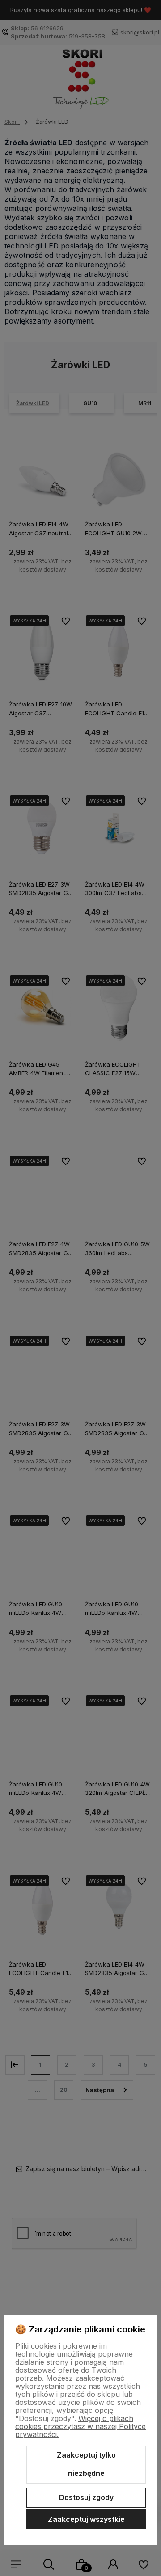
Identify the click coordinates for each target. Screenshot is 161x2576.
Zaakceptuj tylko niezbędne (86, 2464)
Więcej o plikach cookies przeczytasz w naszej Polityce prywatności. (80, 2426)
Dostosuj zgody (86, 2497)
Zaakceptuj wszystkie (86, 2519)
